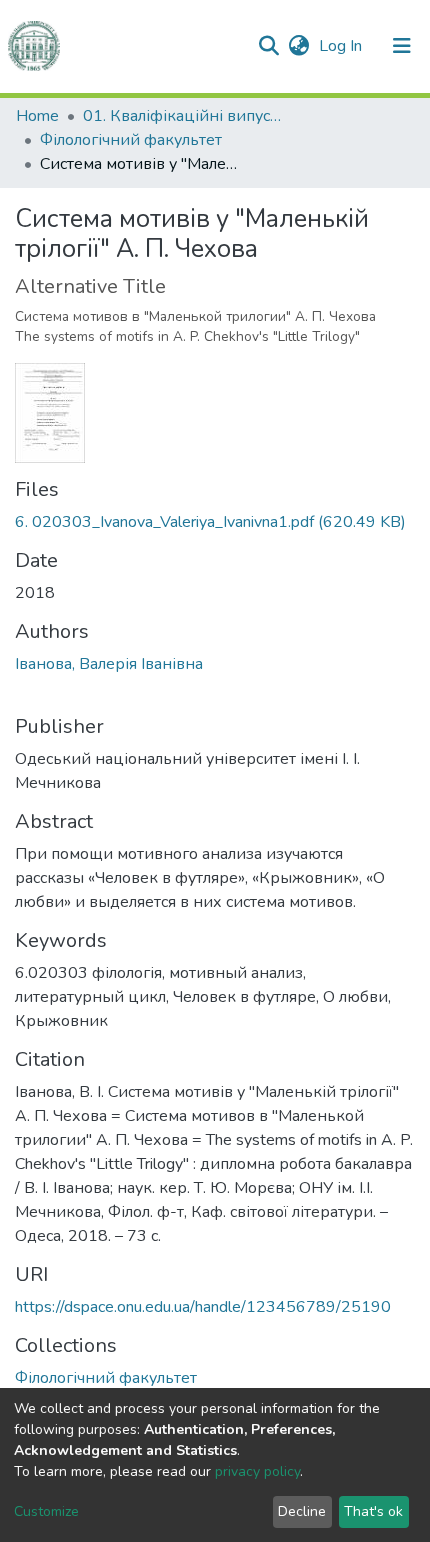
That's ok (373, 1511)
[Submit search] (268, 46)
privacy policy (257, 1471)
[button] (298, 46)
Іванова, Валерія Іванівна (109, 664)
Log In (342, 46)
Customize (46, 1511)
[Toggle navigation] (402, 46)
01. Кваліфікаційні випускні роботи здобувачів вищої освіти (183, 116)
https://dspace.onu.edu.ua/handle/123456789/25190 (203, 1307)
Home (37, 116)
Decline (302, 1511)
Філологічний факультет (131, 140)
